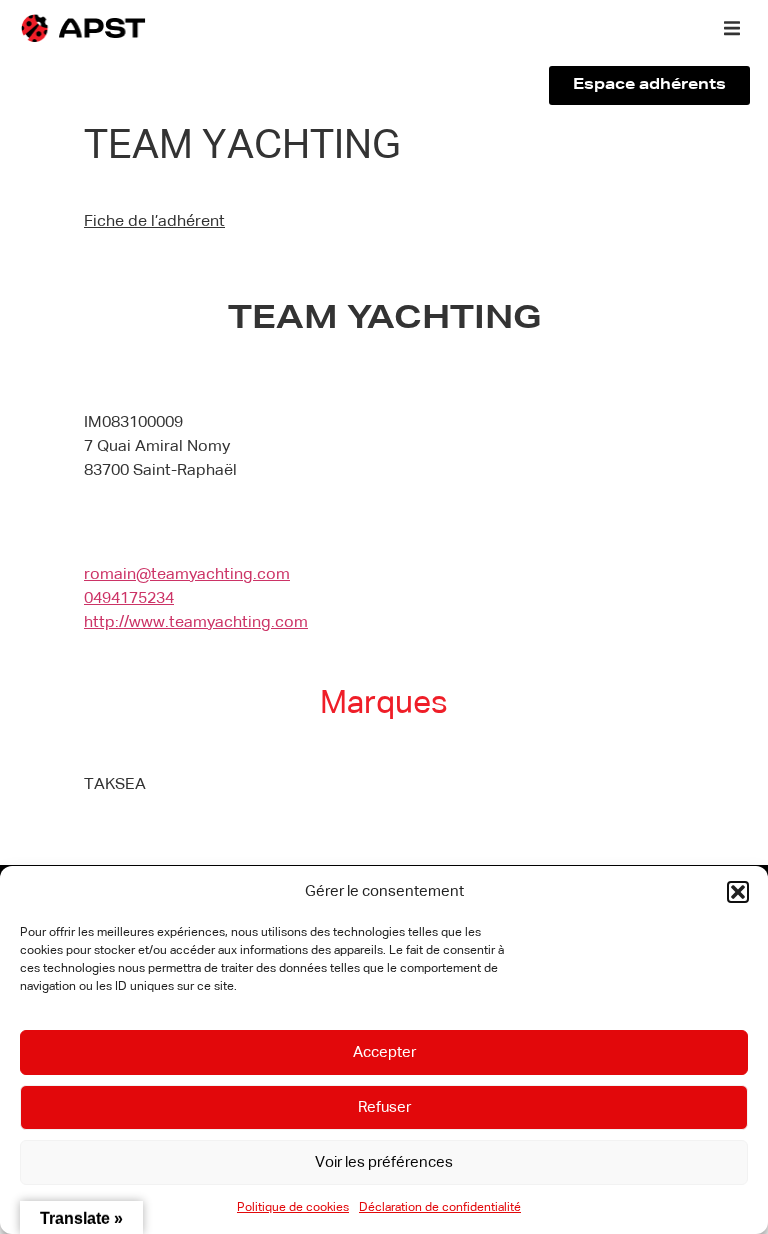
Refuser (384, 1107)
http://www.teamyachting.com (196, 623)
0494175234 (129, 599)
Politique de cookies (293, 1208)
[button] (738, 892)
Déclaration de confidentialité (440, 1208)
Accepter (384, 1052)
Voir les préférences (384, 1162)
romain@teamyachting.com (187, 575)
